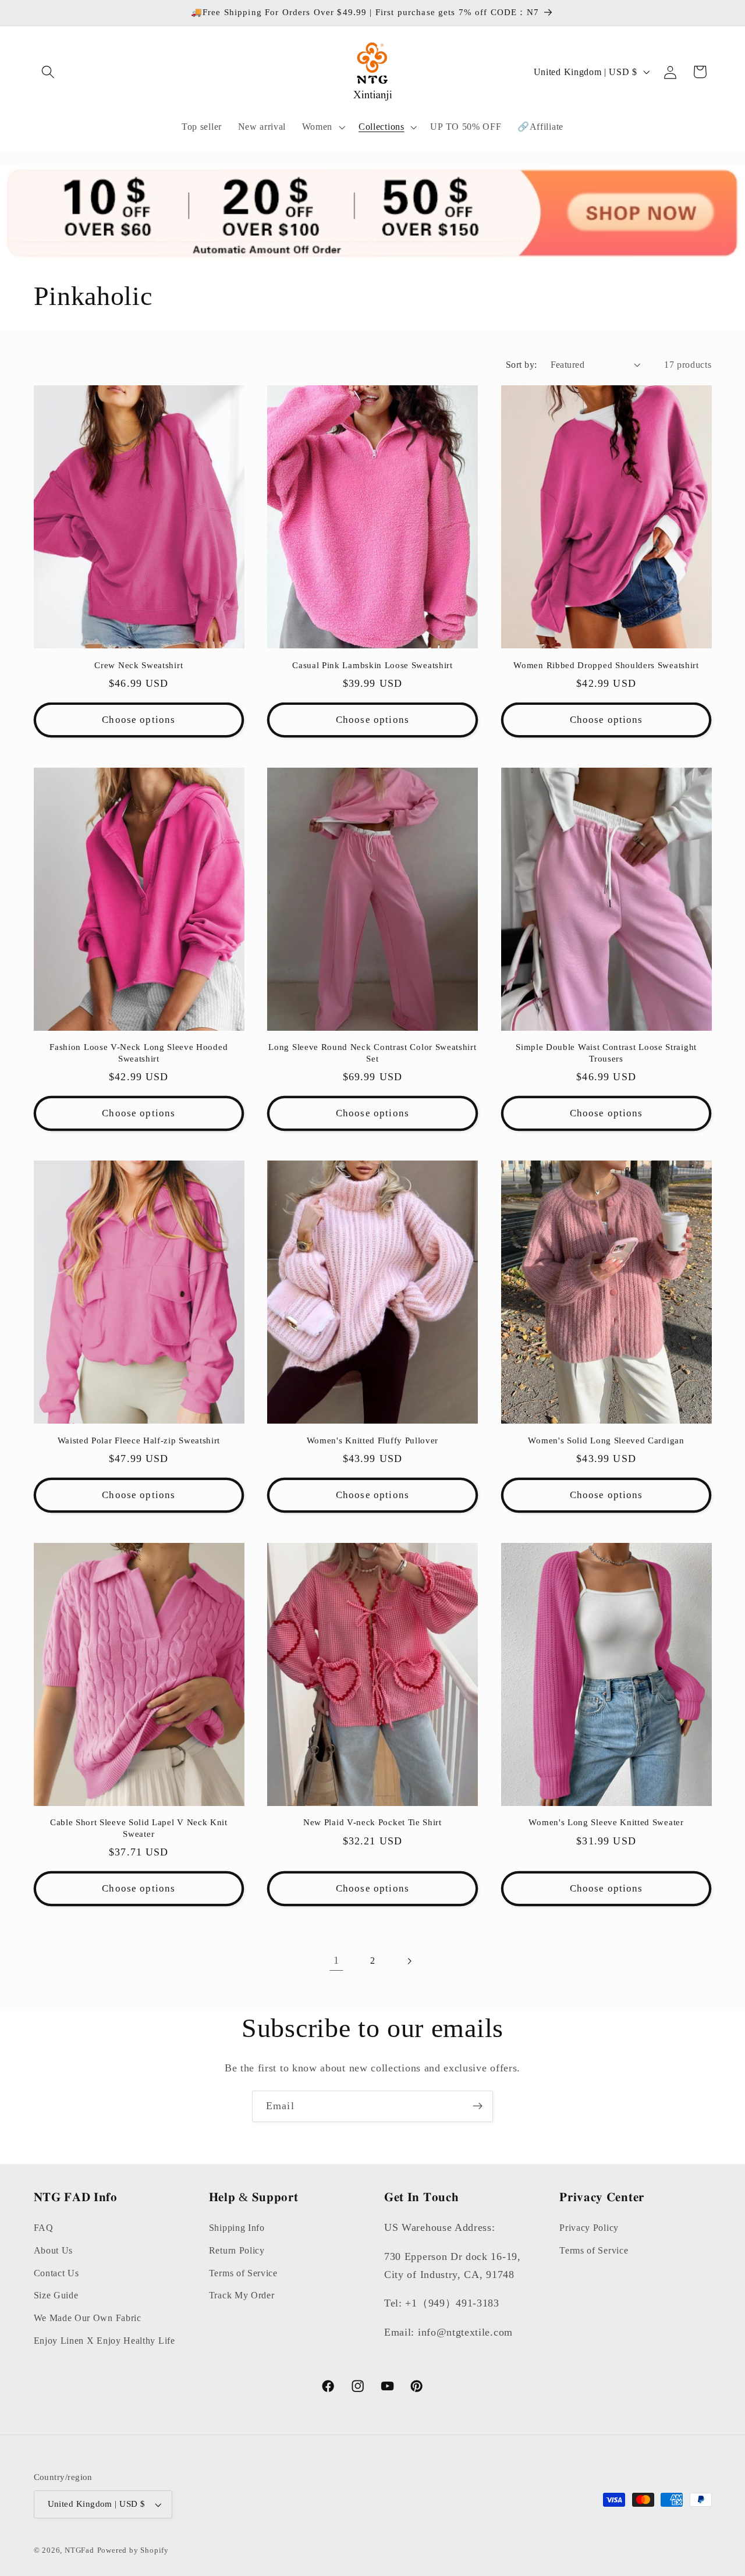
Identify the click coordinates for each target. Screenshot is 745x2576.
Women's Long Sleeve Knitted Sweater (606, 1822)
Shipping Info (237, 2227)
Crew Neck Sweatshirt (139, 665)
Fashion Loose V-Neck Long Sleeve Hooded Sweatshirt (139, 1053)
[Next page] (409, 1961)
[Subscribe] (478, 2106)
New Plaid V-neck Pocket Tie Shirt (372, 1822)
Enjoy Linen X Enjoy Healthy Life (104, 2340)
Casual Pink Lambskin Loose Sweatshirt (372, 665)
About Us (54, 2250)
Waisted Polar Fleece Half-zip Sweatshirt (139, 1440)
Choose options (139, 720)
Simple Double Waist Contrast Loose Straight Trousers (606, 1053)
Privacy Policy (589, 2227)
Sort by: (521, 365)
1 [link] (336, 1960)
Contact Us (56, 2272)
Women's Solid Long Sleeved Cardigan (606, 1440)
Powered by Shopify (133, 2551)
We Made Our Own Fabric (88, 2318)
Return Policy (237, 2250)
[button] (49, 72)
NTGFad (79, 2551)
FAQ (44, 2227)
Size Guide (56, 2295)
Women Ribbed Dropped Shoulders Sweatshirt (606, 665)
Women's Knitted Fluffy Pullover (372, 1440)
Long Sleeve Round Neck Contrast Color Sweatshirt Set (372, 1053)
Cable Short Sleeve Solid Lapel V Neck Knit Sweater (139, 1828)
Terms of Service (243, 2272)
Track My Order (242, 2295)
